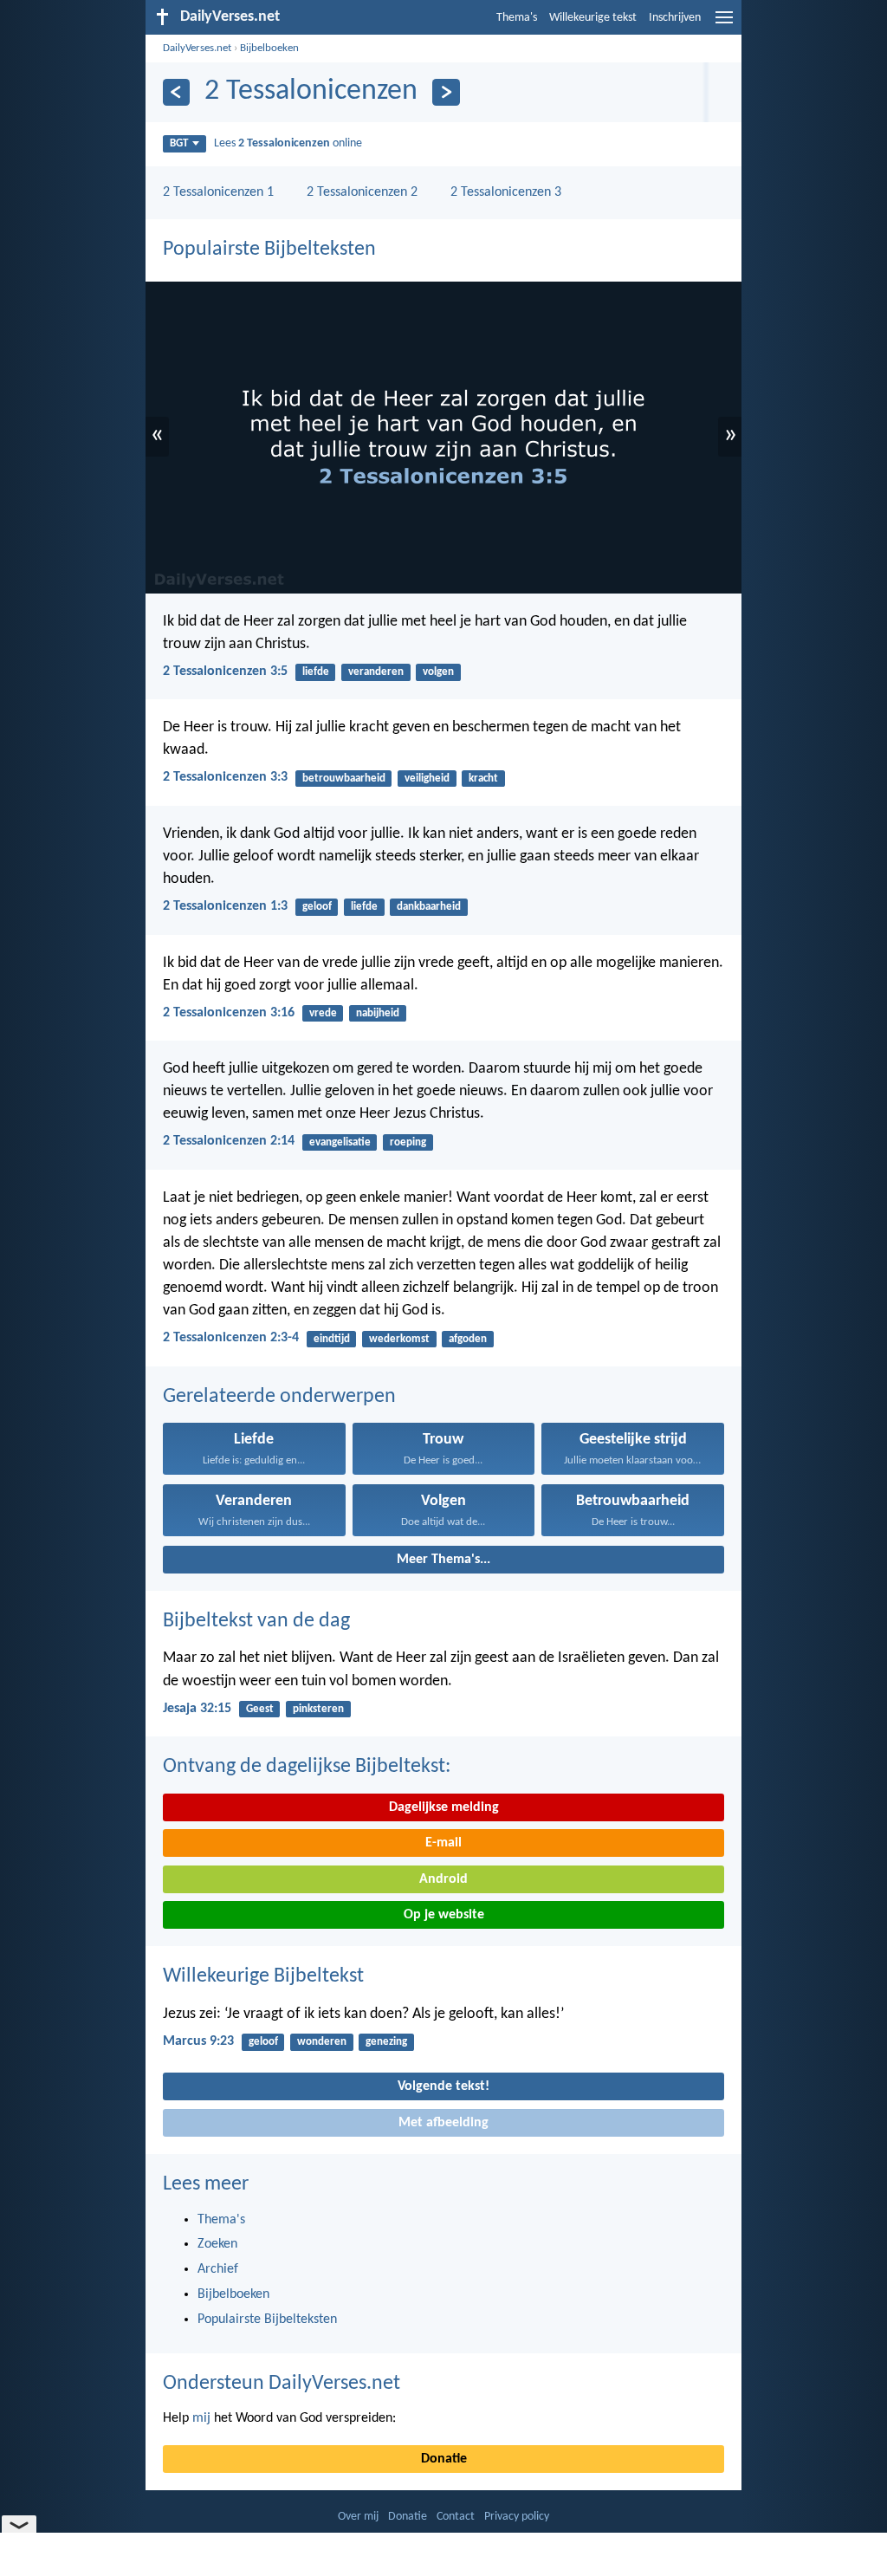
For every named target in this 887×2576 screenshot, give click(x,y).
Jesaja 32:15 (197, 1709)
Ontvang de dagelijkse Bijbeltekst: (307, 1767)
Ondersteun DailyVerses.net (282, 2384)
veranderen (376, 672)
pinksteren (318, 1709)
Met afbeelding (443, 2123)
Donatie (444, 2459)
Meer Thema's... (443, 1560)
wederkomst (399, 1339)
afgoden (468, 1339)
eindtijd (332, 1339)
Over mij (358, 2517)
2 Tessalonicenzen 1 (218, 192)
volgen (438, 672)
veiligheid (427, 779)
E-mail (443, 1843)
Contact (456, 2517)
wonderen (322, 2042)
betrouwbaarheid (344, 779)
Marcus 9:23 (198, 2041)
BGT (179, 143)
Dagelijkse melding (444, 1807)
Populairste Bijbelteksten (269, 250)
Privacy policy (517, 2517)
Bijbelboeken (269, 48)
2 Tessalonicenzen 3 (506, 192)
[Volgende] (446, 92)
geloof (317, 907)
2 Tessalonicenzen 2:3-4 (231, 1338)
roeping (408, 1142)
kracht (483, 779)
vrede (323, 1013)
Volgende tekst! (443, 2086)
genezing (386, 2042)
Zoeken (217, 2244)
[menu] (724, 24)
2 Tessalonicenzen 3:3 (225, 777)
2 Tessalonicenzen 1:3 (225, 906)
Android (443, 1879)
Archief (218, 2269)
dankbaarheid (429, 907)
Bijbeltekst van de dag (256, 1621)
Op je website (444, 1915)
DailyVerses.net (197, 48)
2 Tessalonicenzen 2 (362, 192)
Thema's (517, 18)
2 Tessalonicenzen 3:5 (225, 672)
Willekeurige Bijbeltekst (263, 1976)
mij (201, 2418)
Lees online (288, 143)
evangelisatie (340, 1142)
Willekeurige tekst (593, 18)
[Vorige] (176, 92)
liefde (316, 672)
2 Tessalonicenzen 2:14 (229, 1141)
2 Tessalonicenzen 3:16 (229, 1013)
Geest (260, 1709)
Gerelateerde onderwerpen (279, 1397)
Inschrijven (675, 18)
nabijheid (378, 1013)
